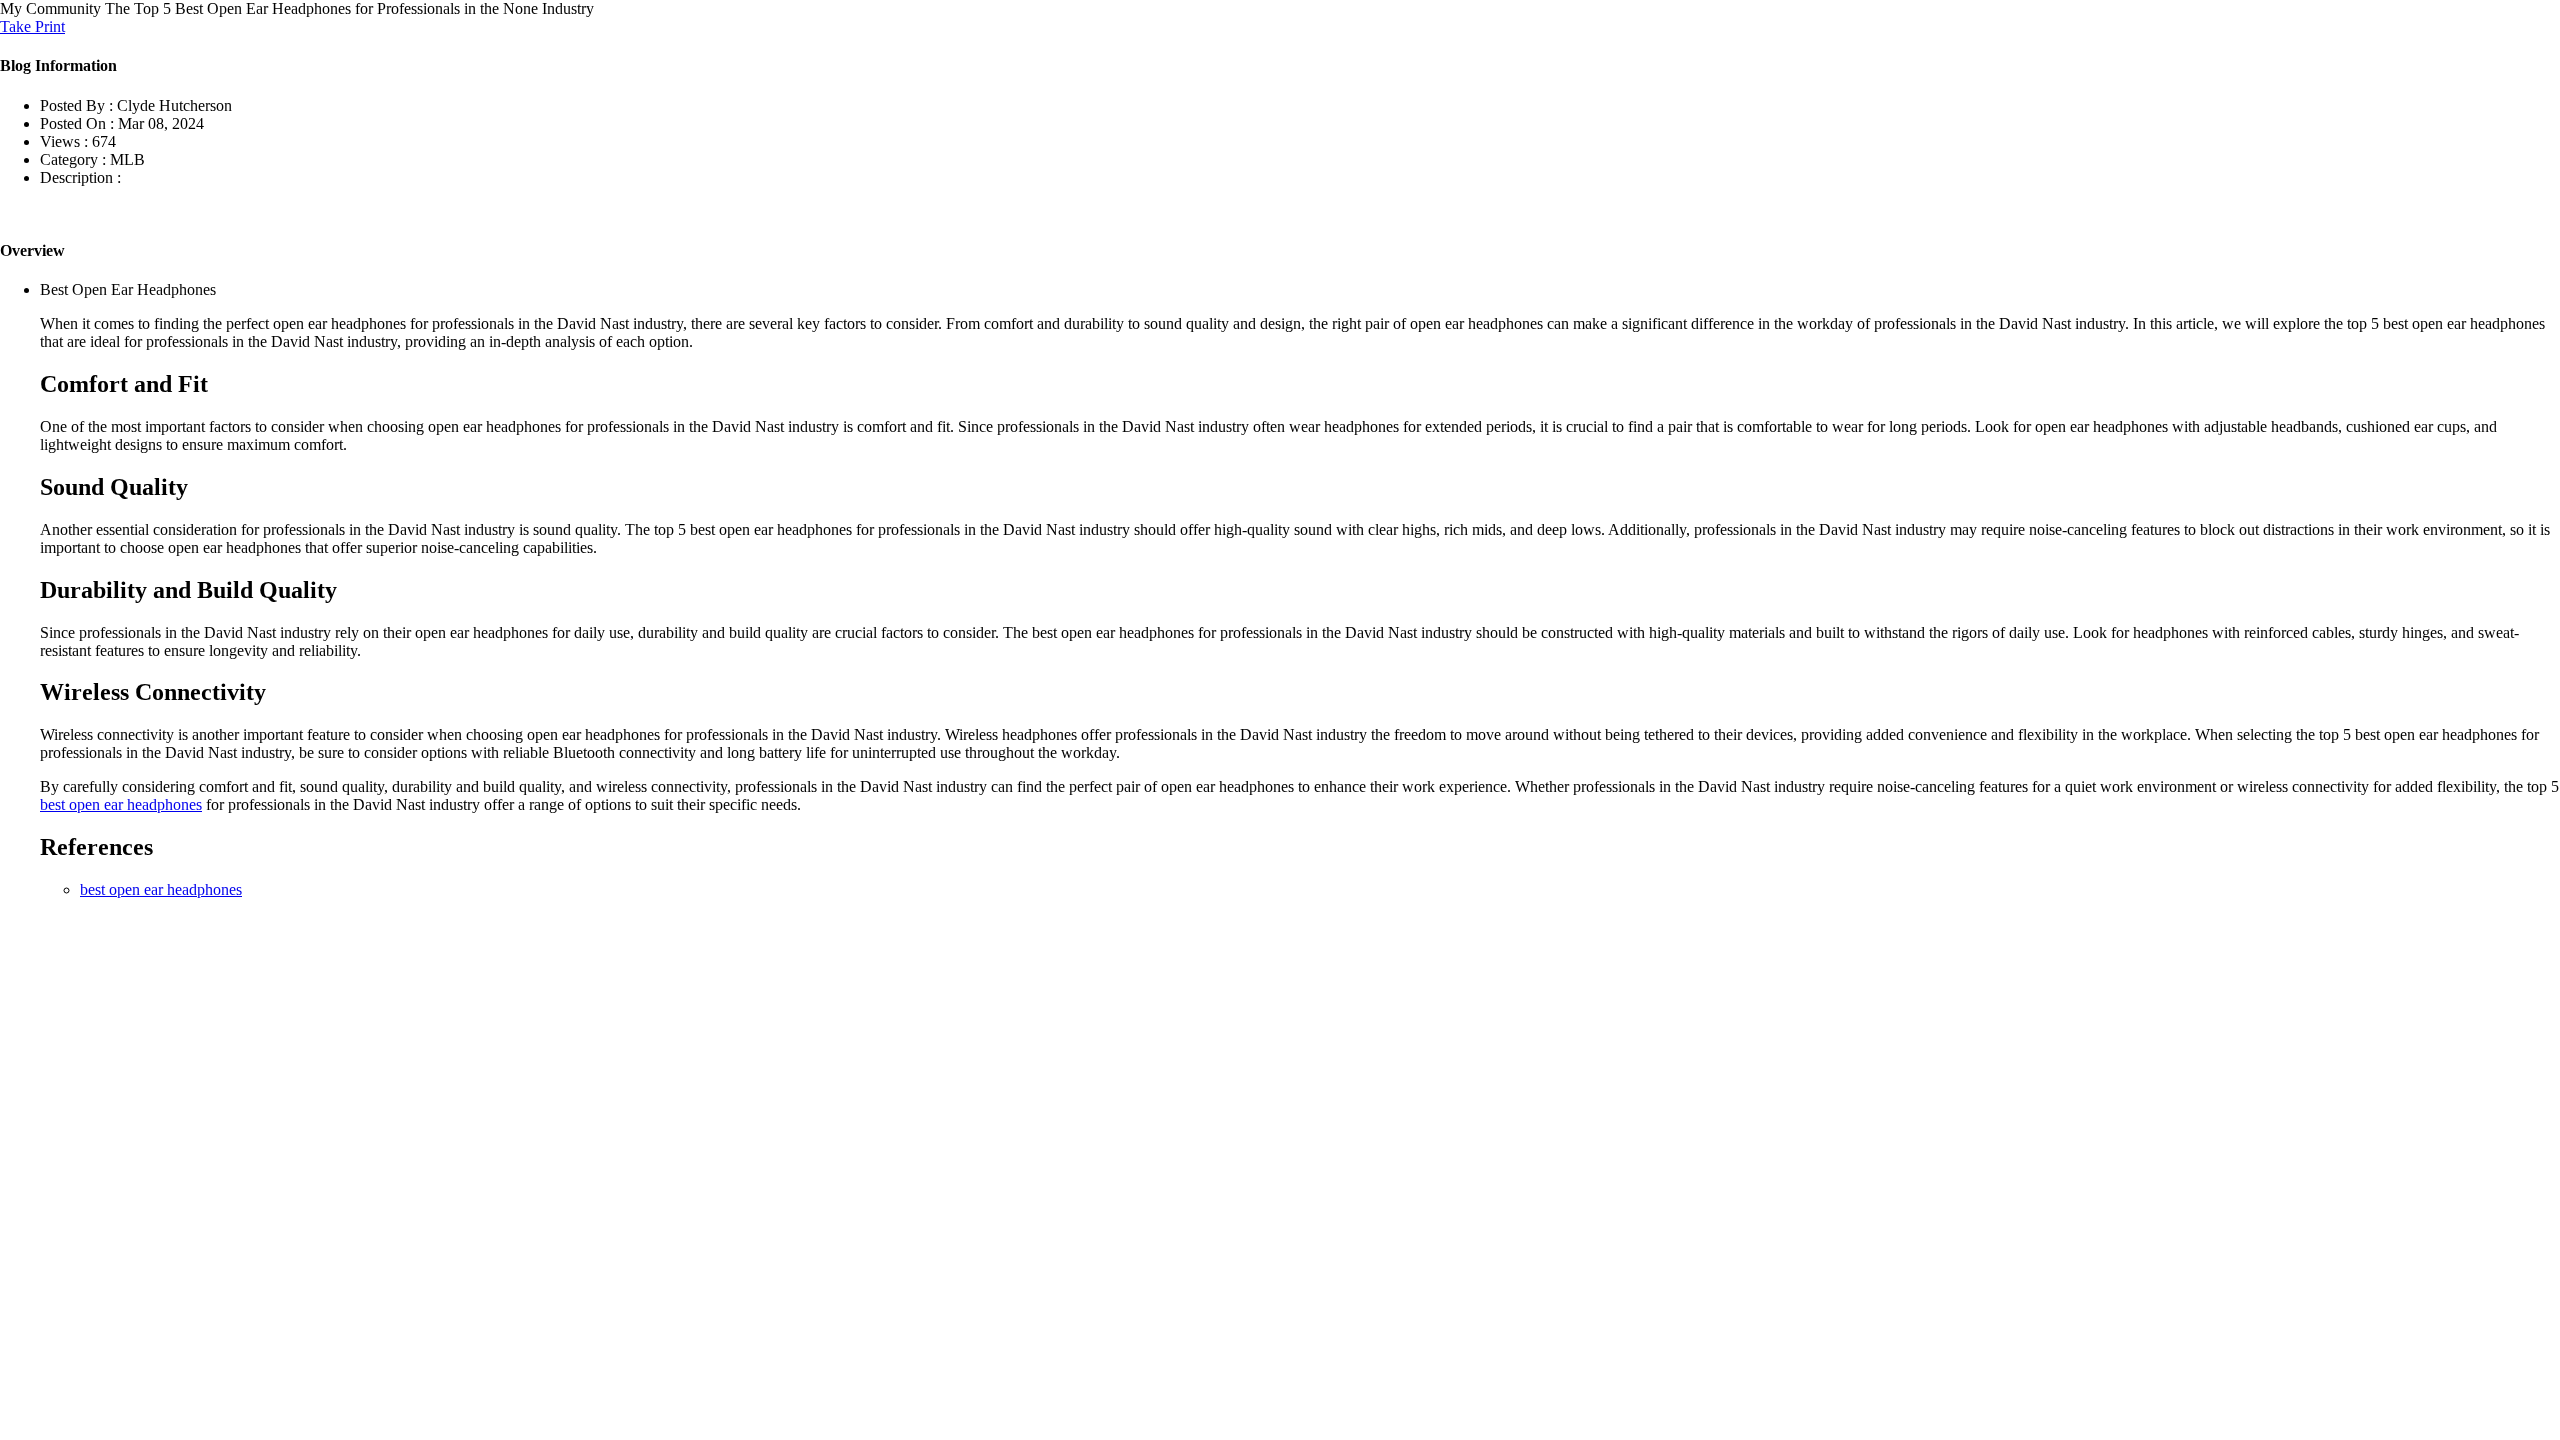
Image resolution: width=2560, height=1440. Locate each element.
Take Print (32, 26)
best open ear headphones (121, 804)
